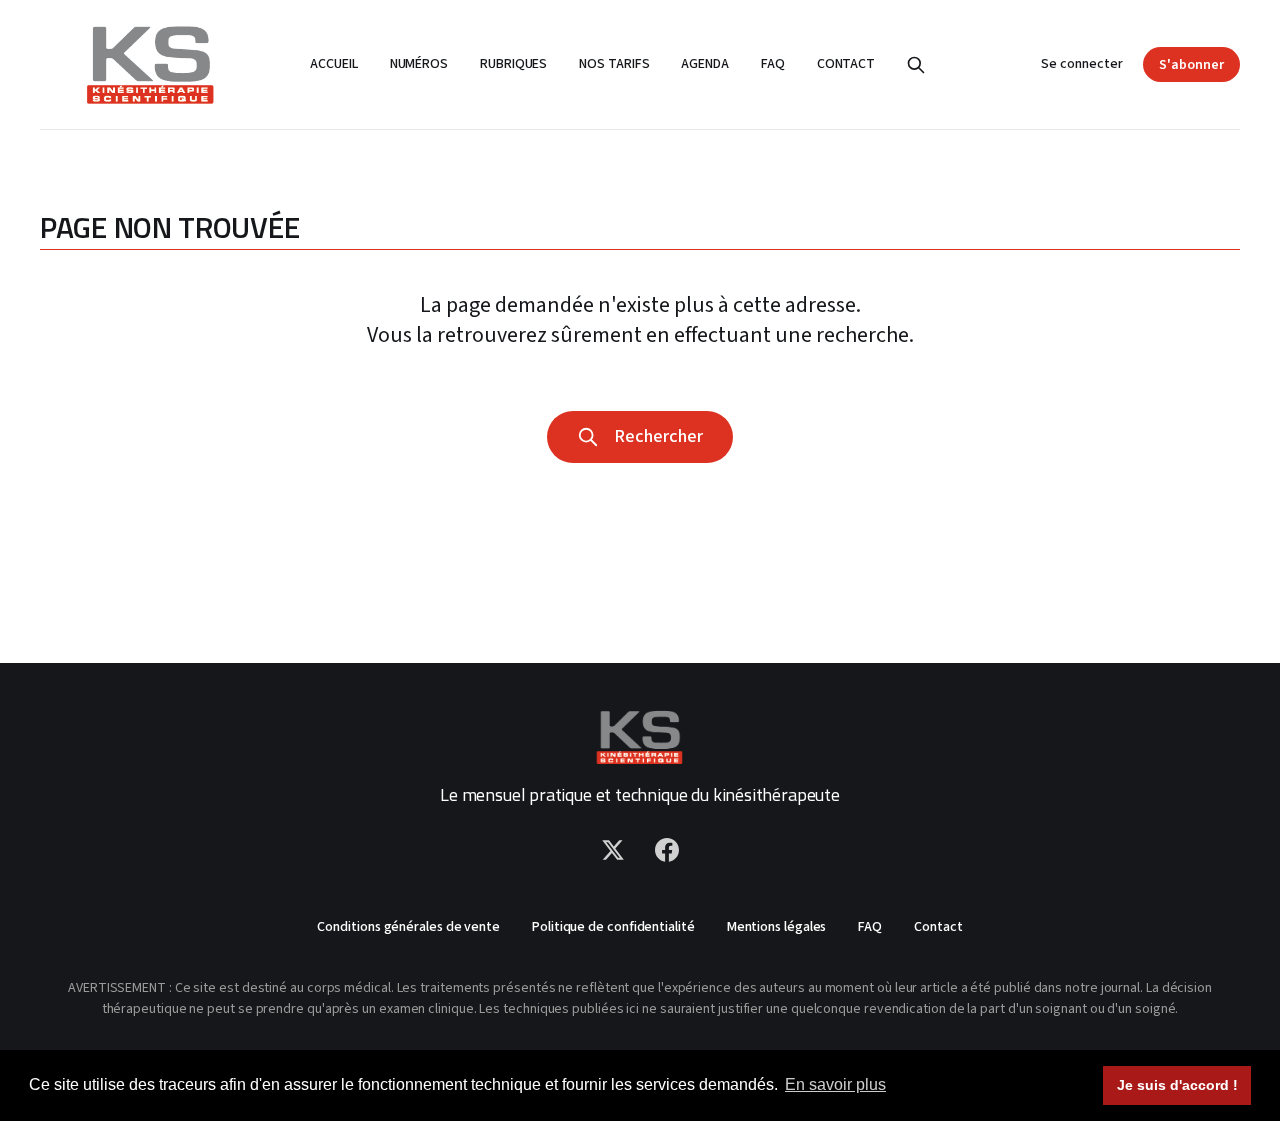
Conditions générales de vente (408, 927)
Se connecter (1082, 64)
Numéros (419, 64)
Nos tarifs (614, 64)
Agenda (705, 64)
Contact (846, 64)
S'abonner (1191, 65)
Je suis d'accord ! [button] (1177, 1085)
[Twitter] (613, 850)
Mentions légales (777, 927)
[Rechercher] (916, 65)
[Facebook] (667, 850)
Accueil (333, 64)
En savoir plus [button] (835, 1084)
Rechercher (654, 436)
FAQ (773, 64)
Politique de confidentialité (613, 927)
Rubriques (513, 64)
